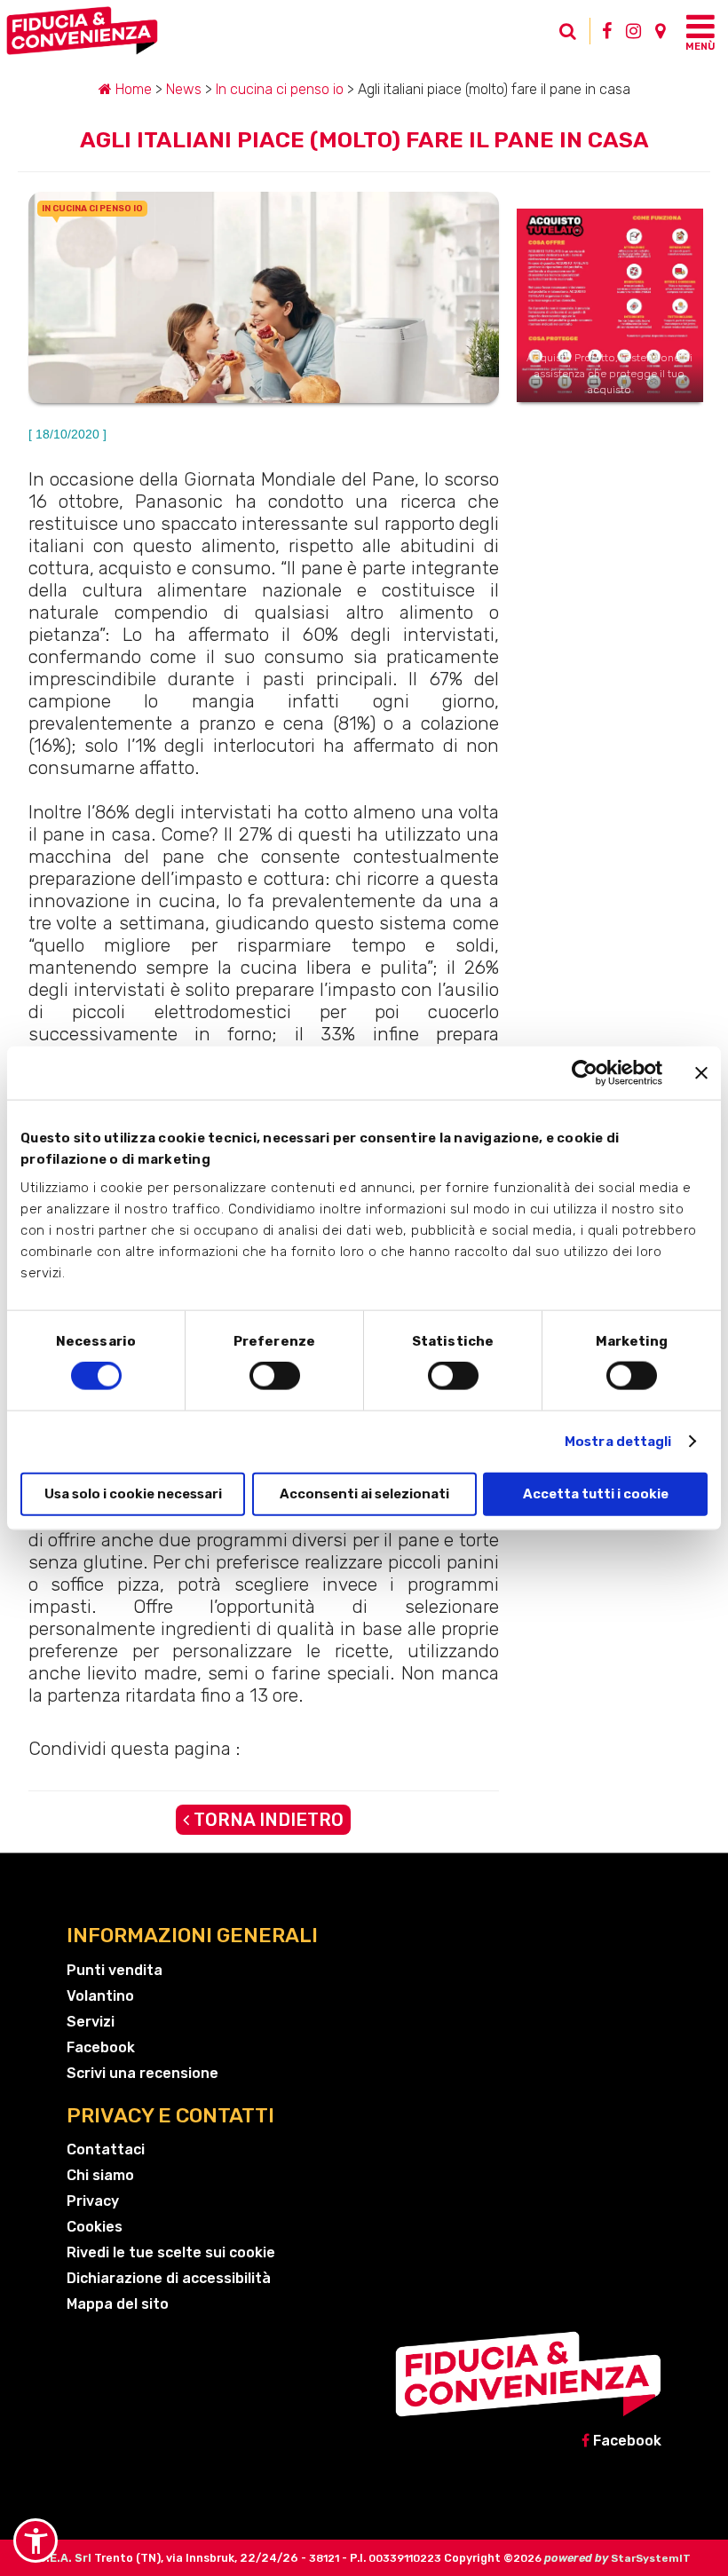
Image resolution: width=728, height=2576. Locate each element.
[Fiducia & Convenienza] (280, 31)
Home (132, 89)
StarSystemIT (651, 2558)
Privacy (93, 2201)
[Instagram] (633, 31)
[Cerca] (559, 36)
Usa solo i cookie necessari (133, 1493)
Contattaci (106, 2149)
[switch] (275, 1376)
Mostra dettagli (618, 1442)
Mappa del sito (118, 2304)
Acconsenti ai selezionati (364, 1493)
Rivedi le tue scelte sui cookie (171, 2252)
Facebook (101, 2047)
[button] (36, 2540)
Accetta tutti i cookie (596, 1493)
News (184, 89)
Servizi (91, 2022)
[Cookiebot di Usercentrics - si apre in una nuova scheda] (585, 1073)
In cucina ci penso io (280, 89)
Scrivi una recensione (142, 2073)
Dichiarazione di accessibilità (169, 2278)
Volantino (100, 1996)
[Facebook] (607, 31)
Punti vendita (115, 1970)
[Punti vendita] (660, 31)
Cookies (95, 2227)
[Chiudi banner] (701, 1073)
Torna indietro (266, 1820)
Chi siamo (100, 2175)
